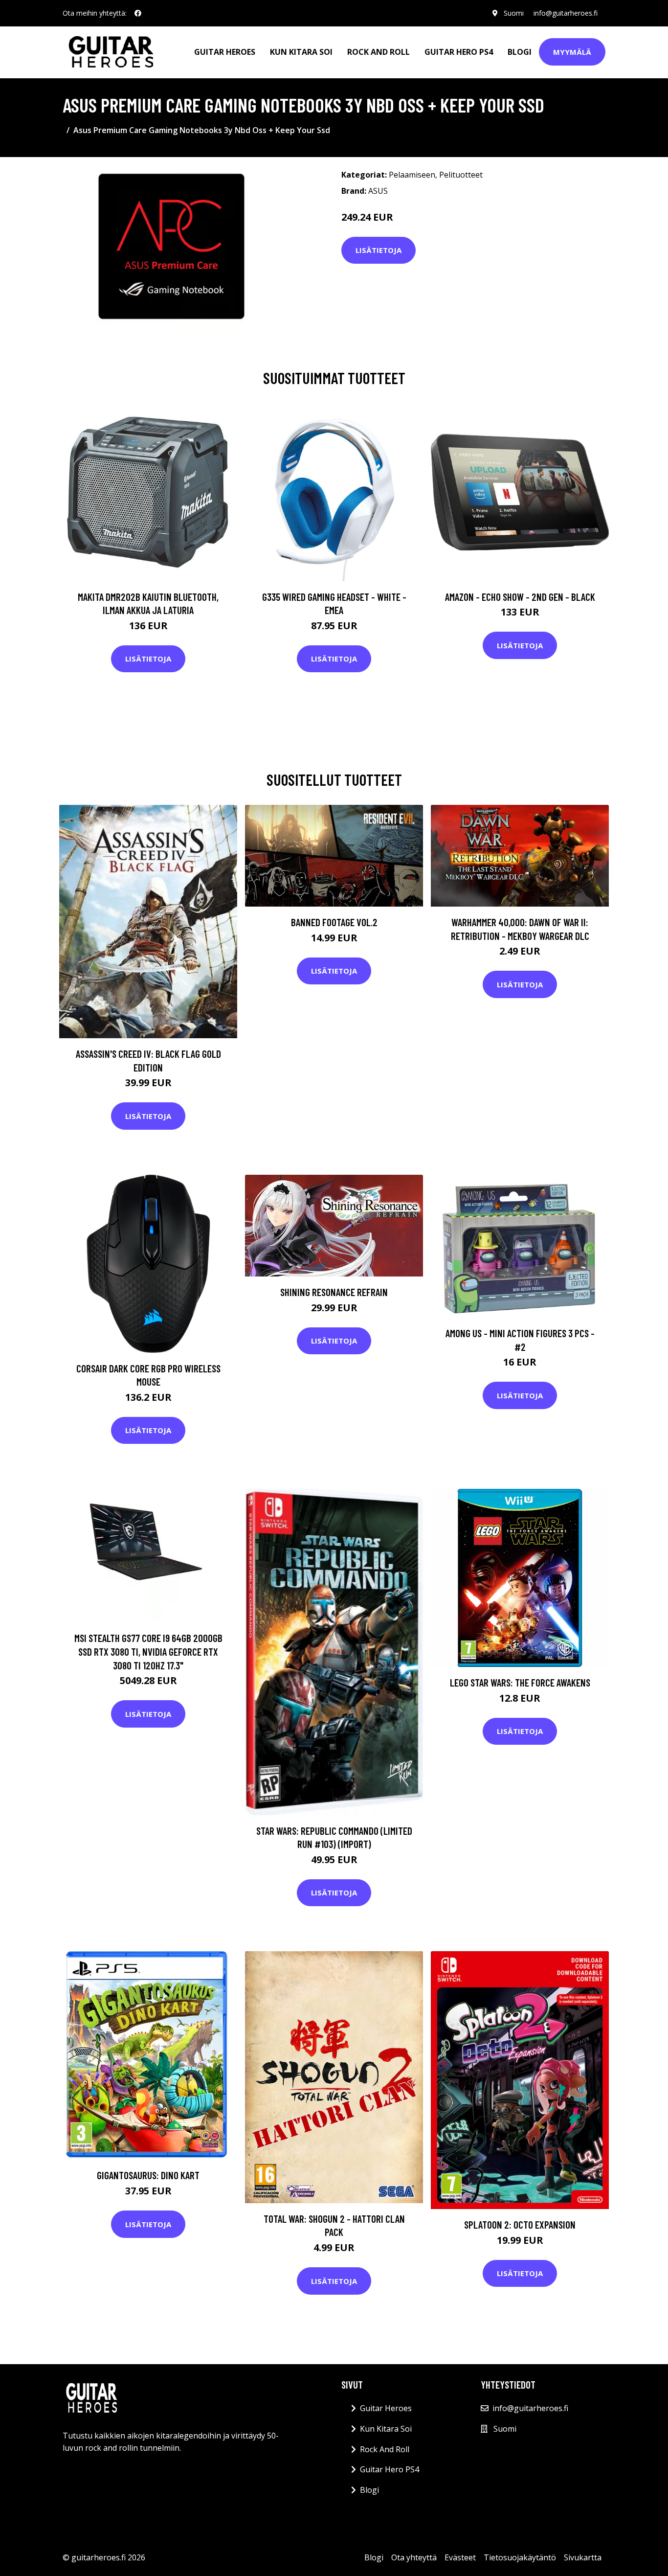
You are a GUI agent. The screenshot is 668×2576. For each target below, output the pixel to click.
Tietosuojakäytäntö (520, 2557)
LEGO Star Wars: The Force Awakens (520, 1682)
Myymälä (572, 52)
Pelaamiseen (412, 175)
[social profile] (138, 13)
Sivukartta (583, 2557)
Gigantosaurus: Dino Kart (148, 2175)
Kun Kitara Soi (301, 52)
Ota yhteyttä (414, 2557)
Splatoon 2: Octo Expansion (520, 2224)
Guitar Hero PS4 (459, 52)
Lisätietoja (379, 250)
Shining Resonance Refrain (334, 1292)
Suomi (514, 13)
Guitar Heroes (225, 52)
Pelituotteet (461, 175)
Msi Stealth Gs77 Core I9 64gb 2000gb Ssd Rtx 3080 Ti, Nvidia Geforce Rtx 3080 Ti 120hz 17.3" (148, 1651)
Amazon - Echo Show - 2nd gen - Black (520, 597)
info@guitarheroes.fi (566, 13)
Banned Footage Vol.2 (334, 922)
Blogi (520, 52)
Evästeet (460, 2557)
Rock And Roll (379, 52)
